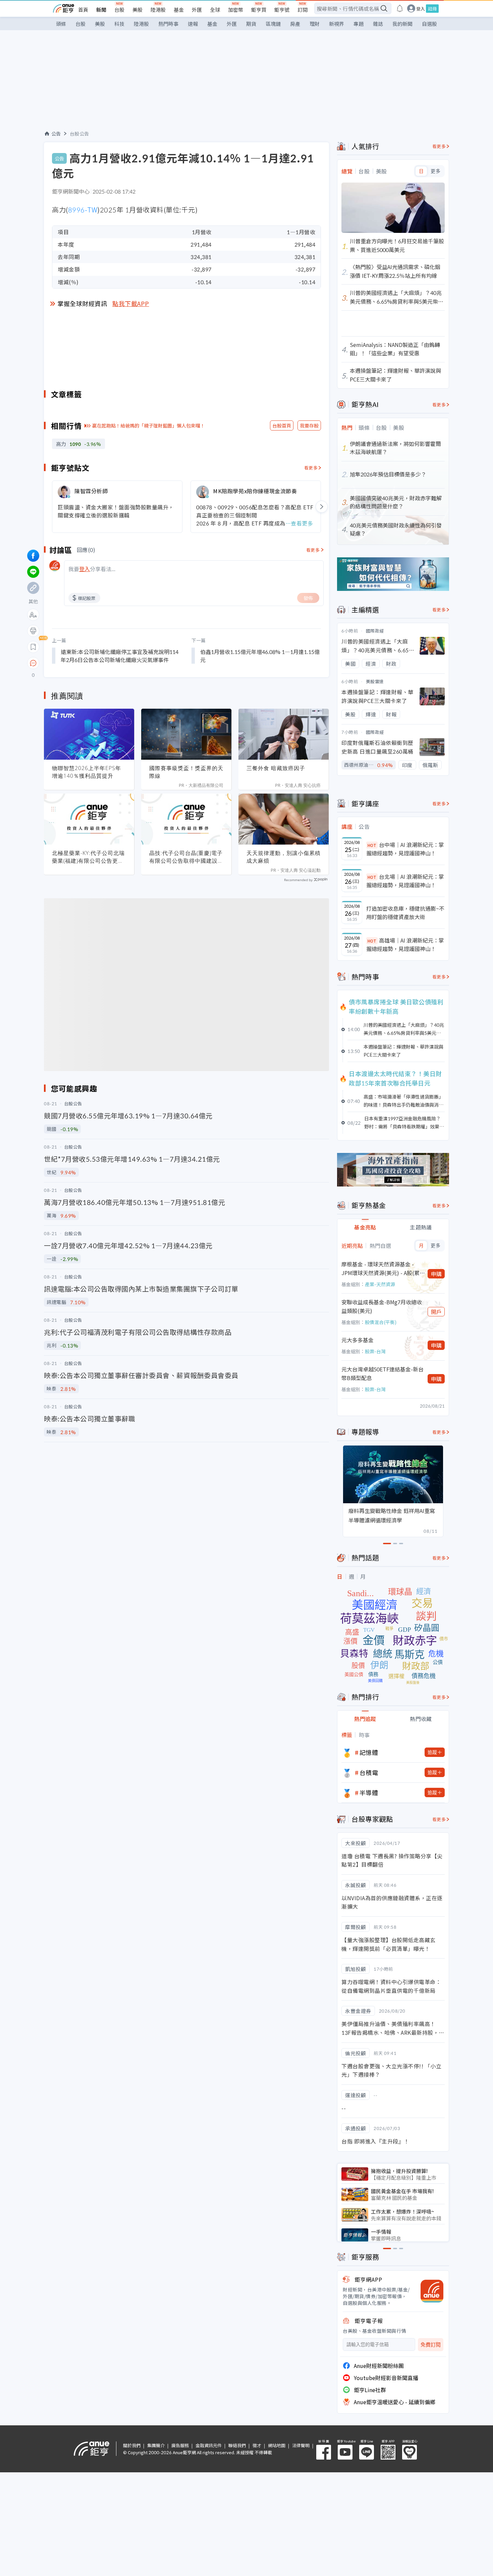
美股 (138, 10)
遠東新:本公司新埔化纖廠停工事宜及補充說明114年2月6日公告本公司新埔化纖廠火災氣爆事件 (120, 656)
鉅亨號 (282, 10)
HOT (372, 845)
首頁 (83, 10)
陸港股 (158, 10)
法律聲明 (301, 2445)
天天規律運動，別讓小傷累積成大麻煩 (284, 857)
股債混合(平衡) (381, 1322)
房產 (295, 24)
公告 (56, 134)
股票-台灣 (375, 1351)
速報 (193, 24)
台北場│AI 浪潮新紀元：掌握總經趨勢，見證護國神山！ (405, 881)
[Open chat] (33, 663)
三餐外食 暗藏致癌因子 (276, 768)
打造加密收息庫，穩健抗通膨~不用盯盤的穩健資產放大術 (405, 913)
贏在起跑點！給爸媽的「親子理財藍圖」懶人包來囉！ (149, 425)
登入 (421, 9)
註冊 (432, 9)
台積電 (369, 1772)
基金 (179, 10)
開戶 (436, 1312)
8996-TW (83, 210)
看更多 (311, 468)
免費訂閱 (431, 2345)
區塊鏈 (273, 24)
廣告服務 (180, 2445)
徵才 (257, 2445)
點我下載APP (131, 303)
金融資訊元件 (209, 2445)
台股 (119, 10)
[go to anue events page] (400, 8)
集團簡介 (156, 2445)
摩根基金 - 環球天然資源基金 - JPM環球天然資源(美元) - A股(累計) (380, 1269)
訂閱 (303, 10)
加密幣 (236, 10)
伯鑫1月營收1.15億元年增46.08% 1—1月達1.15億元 (260, 656)
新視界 (337, 24)
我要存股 (309, 425)
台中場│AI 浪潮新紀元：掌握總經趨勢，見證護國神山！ (405, 849)
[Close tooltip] (89, 663)
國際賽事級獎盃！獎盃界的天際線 (186, 772)
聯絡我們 (237, 2445)
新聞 (101, 10)
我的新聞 (402, 24)
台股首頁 (282, 425)
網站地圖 (277, 2445)
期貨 (251, 24)
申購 (436, 1274)
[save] (33, 647)
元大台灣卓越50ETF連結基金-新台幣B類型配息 (382, 1373)
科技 (119, 24)
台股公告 (79, 134)
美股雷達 (375, 681)
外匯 (197, 10)
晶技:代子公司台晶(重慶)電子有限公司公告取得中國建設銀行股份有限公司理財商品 (186, 857)
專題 (359, 24)
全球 (215, 10)
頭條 (61, 24)
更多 (435, 171)
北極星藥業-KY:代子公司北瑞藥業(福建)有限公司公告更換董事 (88, 857)
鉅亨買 (259, 10)
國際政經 (375, 631)
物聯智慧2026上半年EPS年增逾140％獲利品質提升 (87, 772)
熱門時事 (168, 24)
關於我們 (132, 2445)
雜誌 (378, 24)
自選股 (429, 24)
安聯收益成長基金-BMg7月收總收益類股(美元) (382, 1306)
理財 (315, 24)
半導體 (369, 1792)
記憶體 (369, 1752)
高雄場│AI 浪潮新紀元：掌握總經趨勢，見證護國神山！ (405, 945)
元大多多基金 (358, 1340)
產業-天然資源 (380, 1284)
